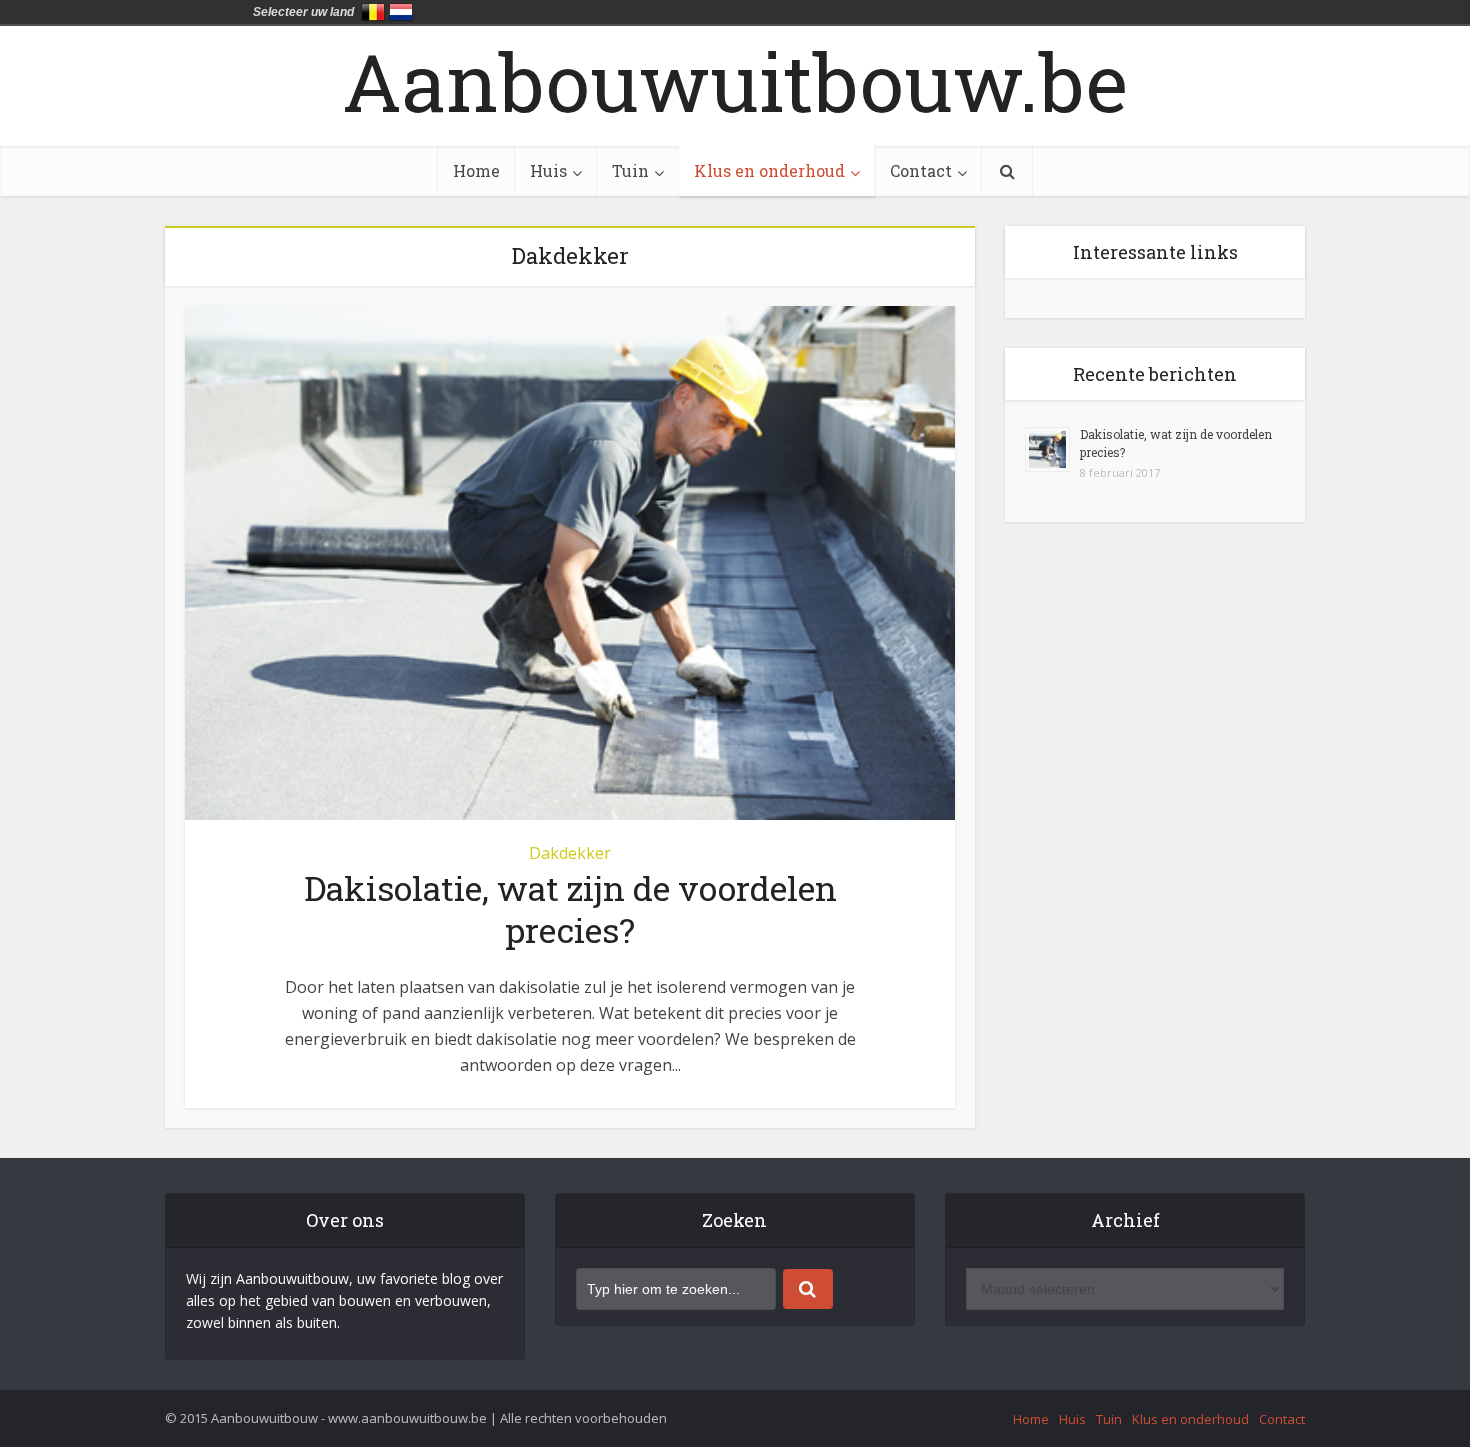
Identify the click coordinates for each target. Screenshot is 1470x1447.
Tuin (630, 170)
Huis (548, 170)
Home (476, 170)
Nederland (401, 12)
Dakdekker (570, 853)
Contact (921, 170)
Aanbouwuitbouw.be (735, 81)
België (373, 12)
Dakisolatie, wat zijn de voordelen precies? (570, 908)
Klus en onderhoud (769, 170)
